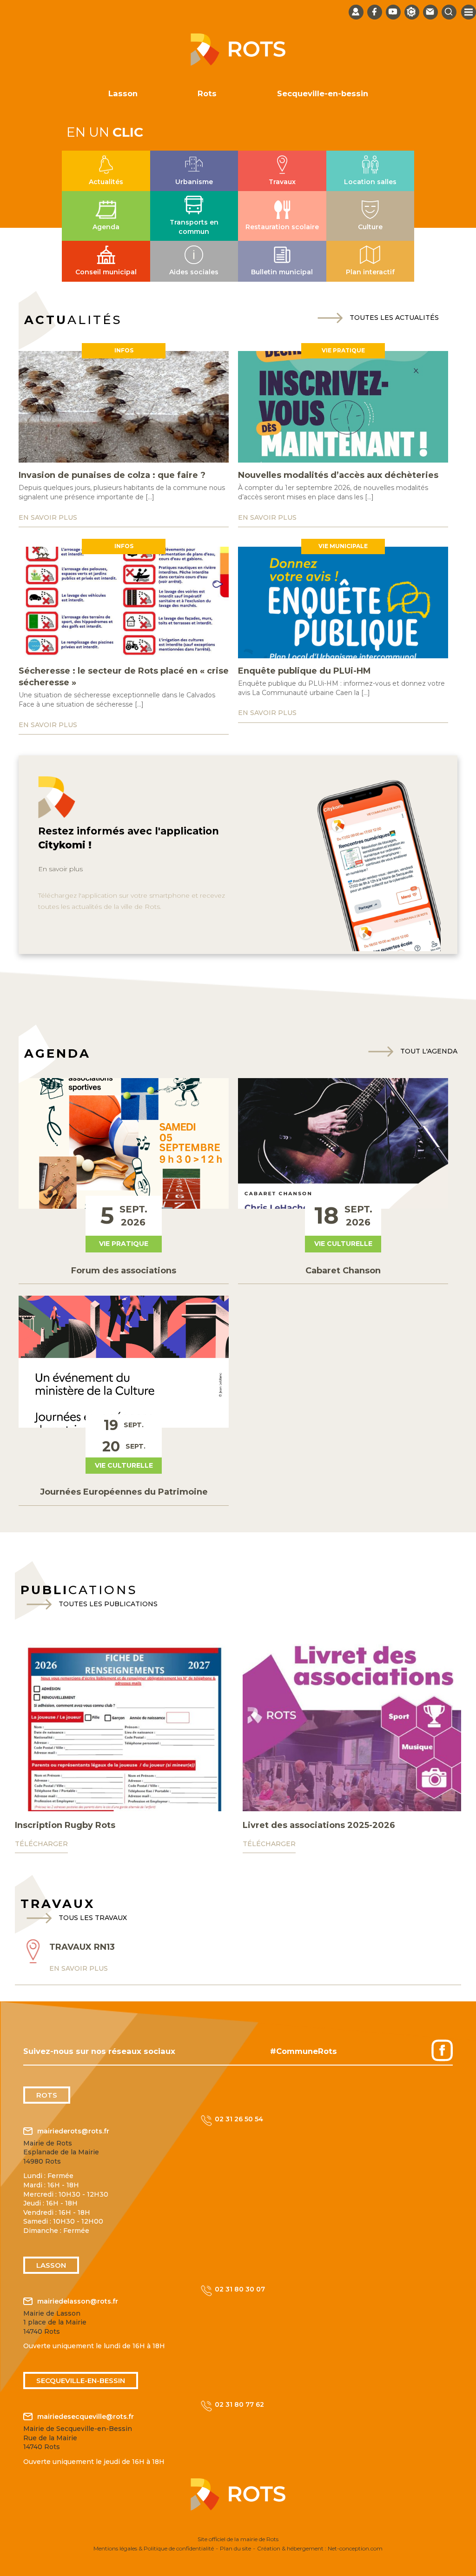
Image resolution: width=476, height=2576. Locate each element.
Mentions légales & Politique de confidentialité (154, 2548)
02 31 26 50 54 (239, 2119)
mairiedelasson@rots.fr (78, 2301)
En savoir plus (60, 869)
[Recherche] (449, 12)
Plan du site (235, 2548)
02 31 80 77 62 (239, 2404)
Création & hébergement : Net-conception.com (320, 2548)
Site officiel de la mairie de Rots (238, 2539)
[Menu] (469, 12)
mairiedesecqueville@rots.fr (86, 2417)
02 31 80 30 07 (240, 2289)
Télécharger (41, 1844)
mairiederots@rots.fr (73, 2131)
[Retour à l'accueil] (238, 63)
